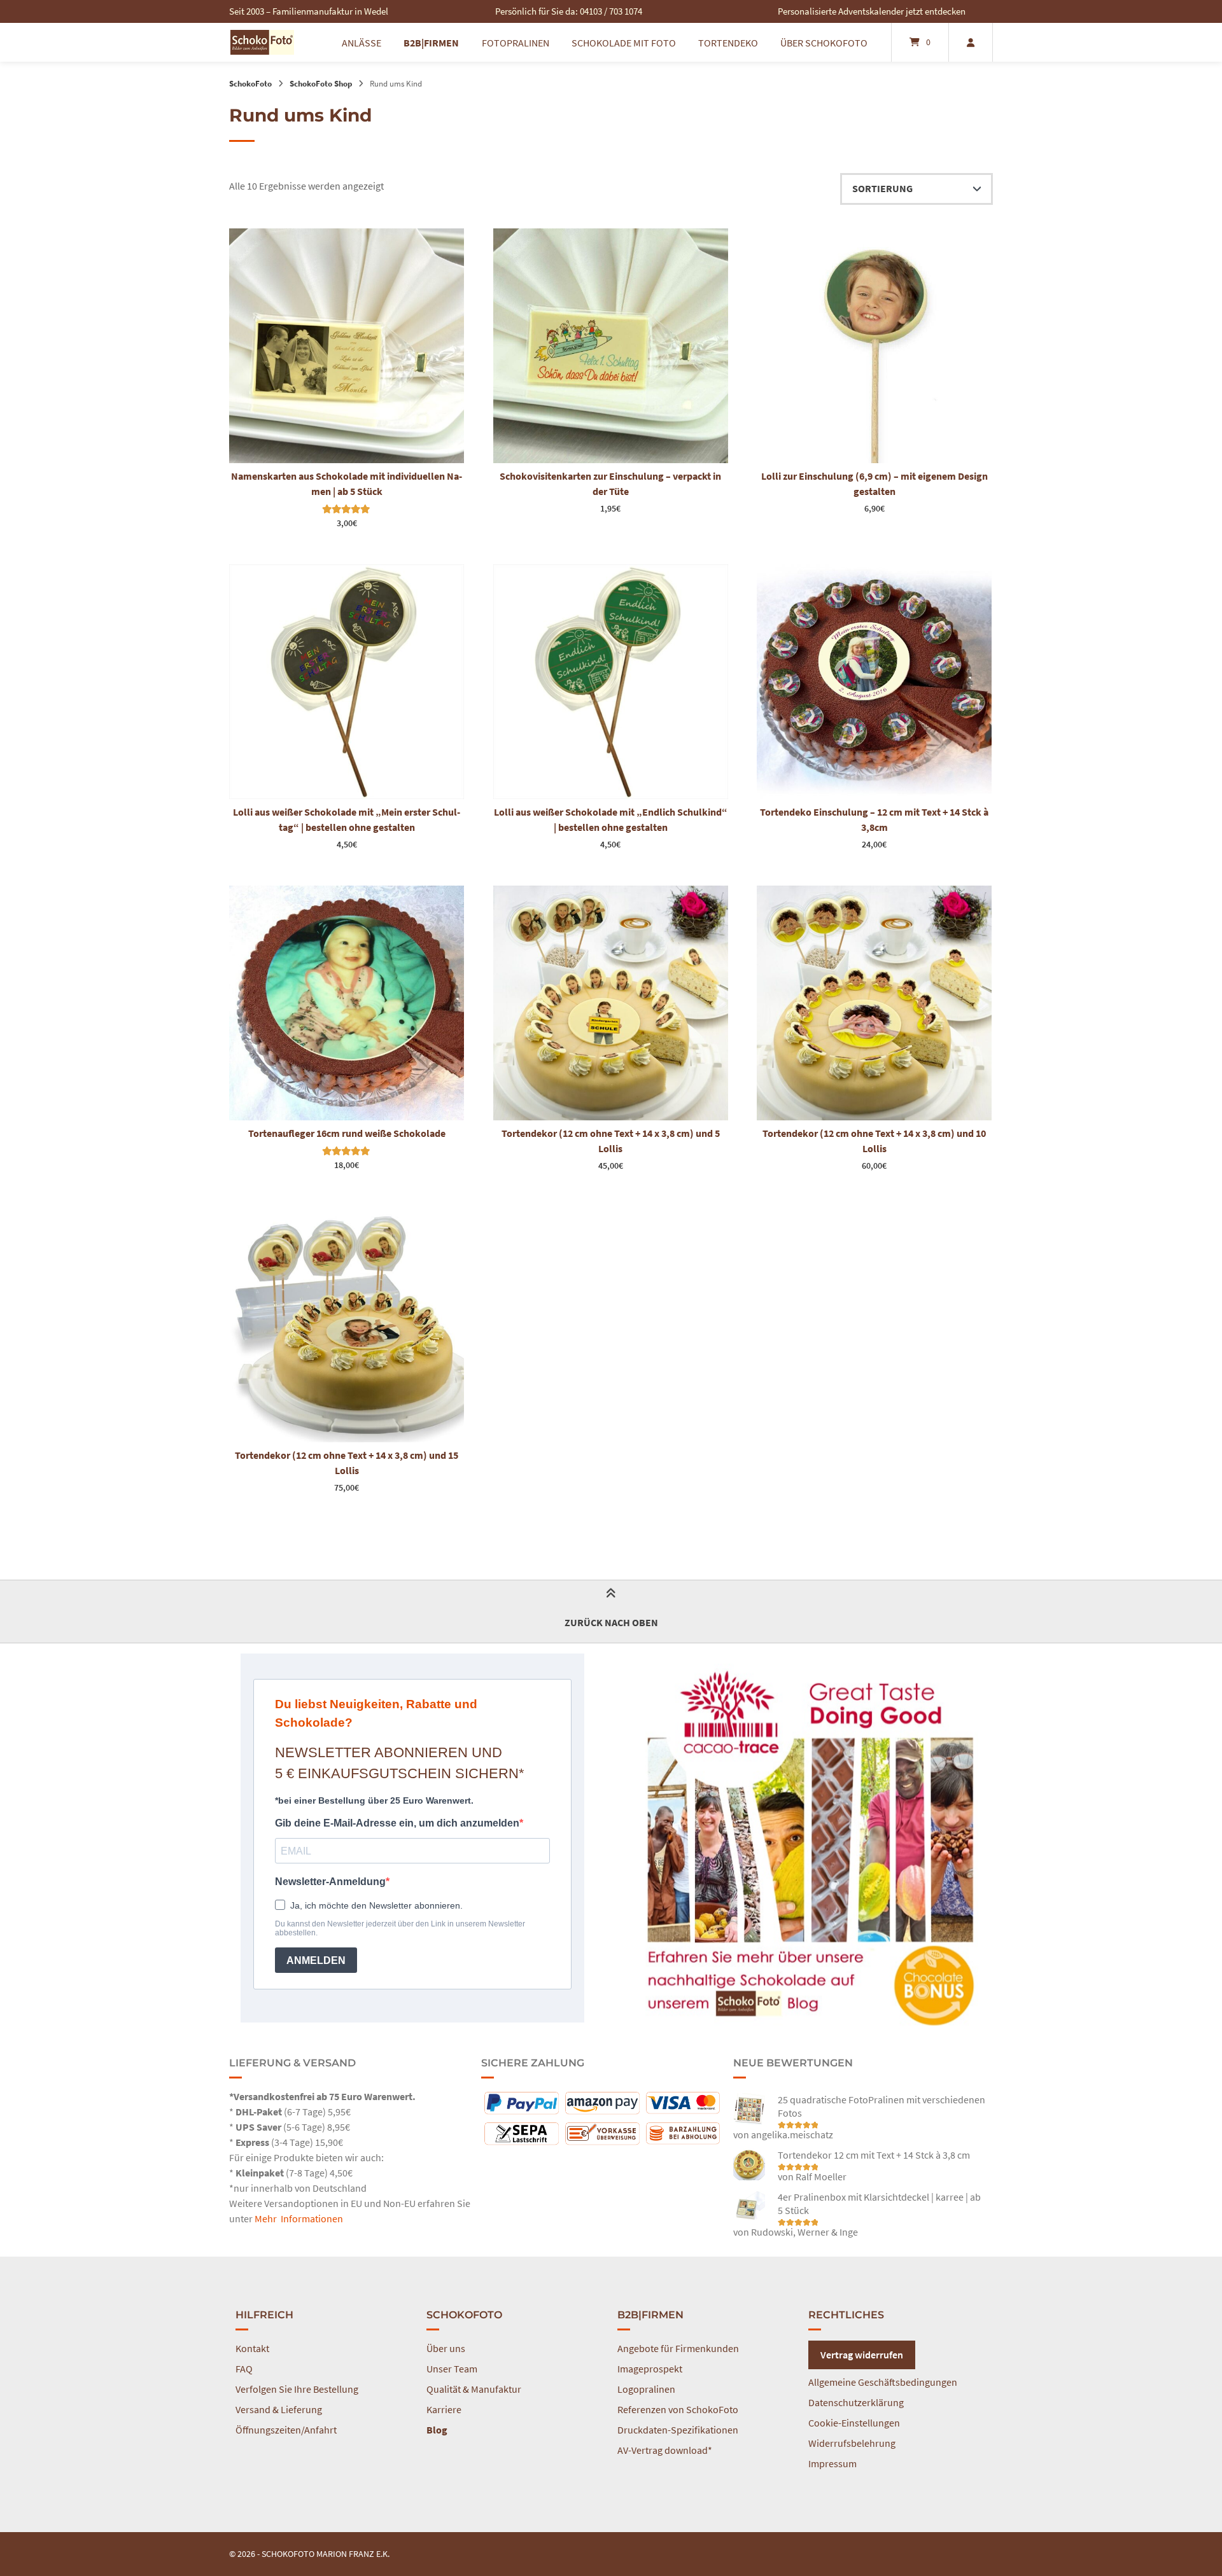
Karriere (444, 2409)
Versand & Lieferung (279, 2409)
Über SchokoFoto (824, 43)
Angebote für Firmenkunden (678, 2348)
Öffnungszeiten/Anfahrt (286, 2430)
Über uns (446, 2348)
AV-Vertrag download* (665, 2450)
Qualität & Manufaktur (474, 2389)
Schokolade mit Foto (624, 43)
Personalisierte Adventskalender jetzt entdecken (872, 11)
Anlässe (362, 43)
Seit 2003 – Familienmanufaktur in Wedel (309, 11)
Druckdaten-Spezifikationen (678, 2430)
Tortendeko (728, 43)
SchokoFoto (250, 83)
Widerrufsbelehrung (852, 2443)
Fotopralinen (516, 43)
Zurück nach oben (611, 1622)
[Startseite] (262, 42)
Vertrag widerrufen (862, 2355)
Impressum (832, 2463)
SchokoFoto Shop (321, 83)
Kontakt (252, 2348)
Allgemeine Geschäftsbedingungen (883, 2382)
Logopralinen (646, 2389)
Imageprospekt (650, 2369)
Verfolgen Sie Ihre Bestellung (297, 2389)
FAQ (244, 2369)
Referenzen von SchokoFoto (678, 2409)
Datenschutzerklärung (856, 2402)
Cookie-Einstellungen (854, 2423)
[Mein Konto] (971, 42)
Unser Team (452, 2369)
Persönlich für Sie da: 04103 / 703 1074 (569, 11)
